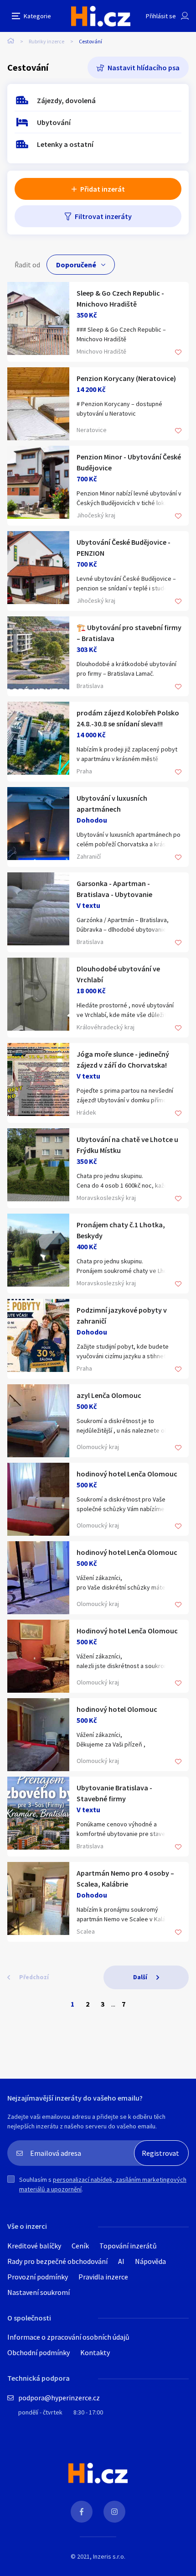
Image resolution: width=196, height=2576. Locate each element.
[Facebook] (82, 2512)
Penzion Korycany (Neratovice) (126, 378)
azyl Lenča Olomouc (109, 1395)
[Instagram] (114, 2512)
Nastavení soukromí (39, 2292)
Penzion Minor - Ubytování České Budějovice (129, 462)
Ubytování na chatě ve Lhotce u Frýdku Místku (127, 1145)
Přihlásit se (161, 16)
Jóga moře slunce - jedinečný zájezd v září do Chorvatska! (123, 1059)
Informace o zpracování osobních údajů (68, 2337)
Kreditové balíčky (34, 2246)
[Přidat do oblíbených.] (178, 353)
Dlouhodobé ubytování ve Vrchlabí (118, 974)
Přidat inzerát (103, 189)
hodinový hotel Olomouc (117, 1709)
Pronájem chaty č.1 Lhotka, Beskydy (121, 1230)
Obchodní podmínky (39, 2352)
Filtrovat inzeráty (103, 216)
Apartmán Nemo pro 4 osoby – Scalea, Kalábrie (125, 1878)
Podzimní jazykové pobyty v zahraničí (122, 1315)
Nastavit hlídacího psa (144, 68)
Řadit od (27, 265)
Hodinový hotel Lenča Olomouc (127, 1631)
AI (121, 2261)
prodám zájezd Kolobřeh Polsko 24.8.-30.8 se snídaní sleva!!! (128, 718)
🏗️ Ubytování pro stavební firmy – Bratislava (129, 633)
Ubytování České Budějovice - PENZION (124, 548)
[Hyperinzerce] (101, 16)
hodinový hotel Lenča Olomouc (127, 1474)
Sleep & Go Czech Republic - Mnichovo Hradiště (120, 298)
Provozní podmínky (38, 2277)
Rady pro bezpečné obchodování (57, 2261)
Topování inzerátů (128, 2246)
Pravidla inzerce (103, 2277)
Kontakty (95, 2352)
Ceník (80, 2246)
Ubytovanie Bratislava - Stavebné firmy (114, 1793)
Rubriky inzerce (46, 41)
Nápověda (150, 2261)
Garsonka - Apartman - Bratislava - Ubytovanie (114, 889)
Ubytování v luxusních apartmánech (112, 803)
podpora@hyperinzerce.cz (59, 2398)
